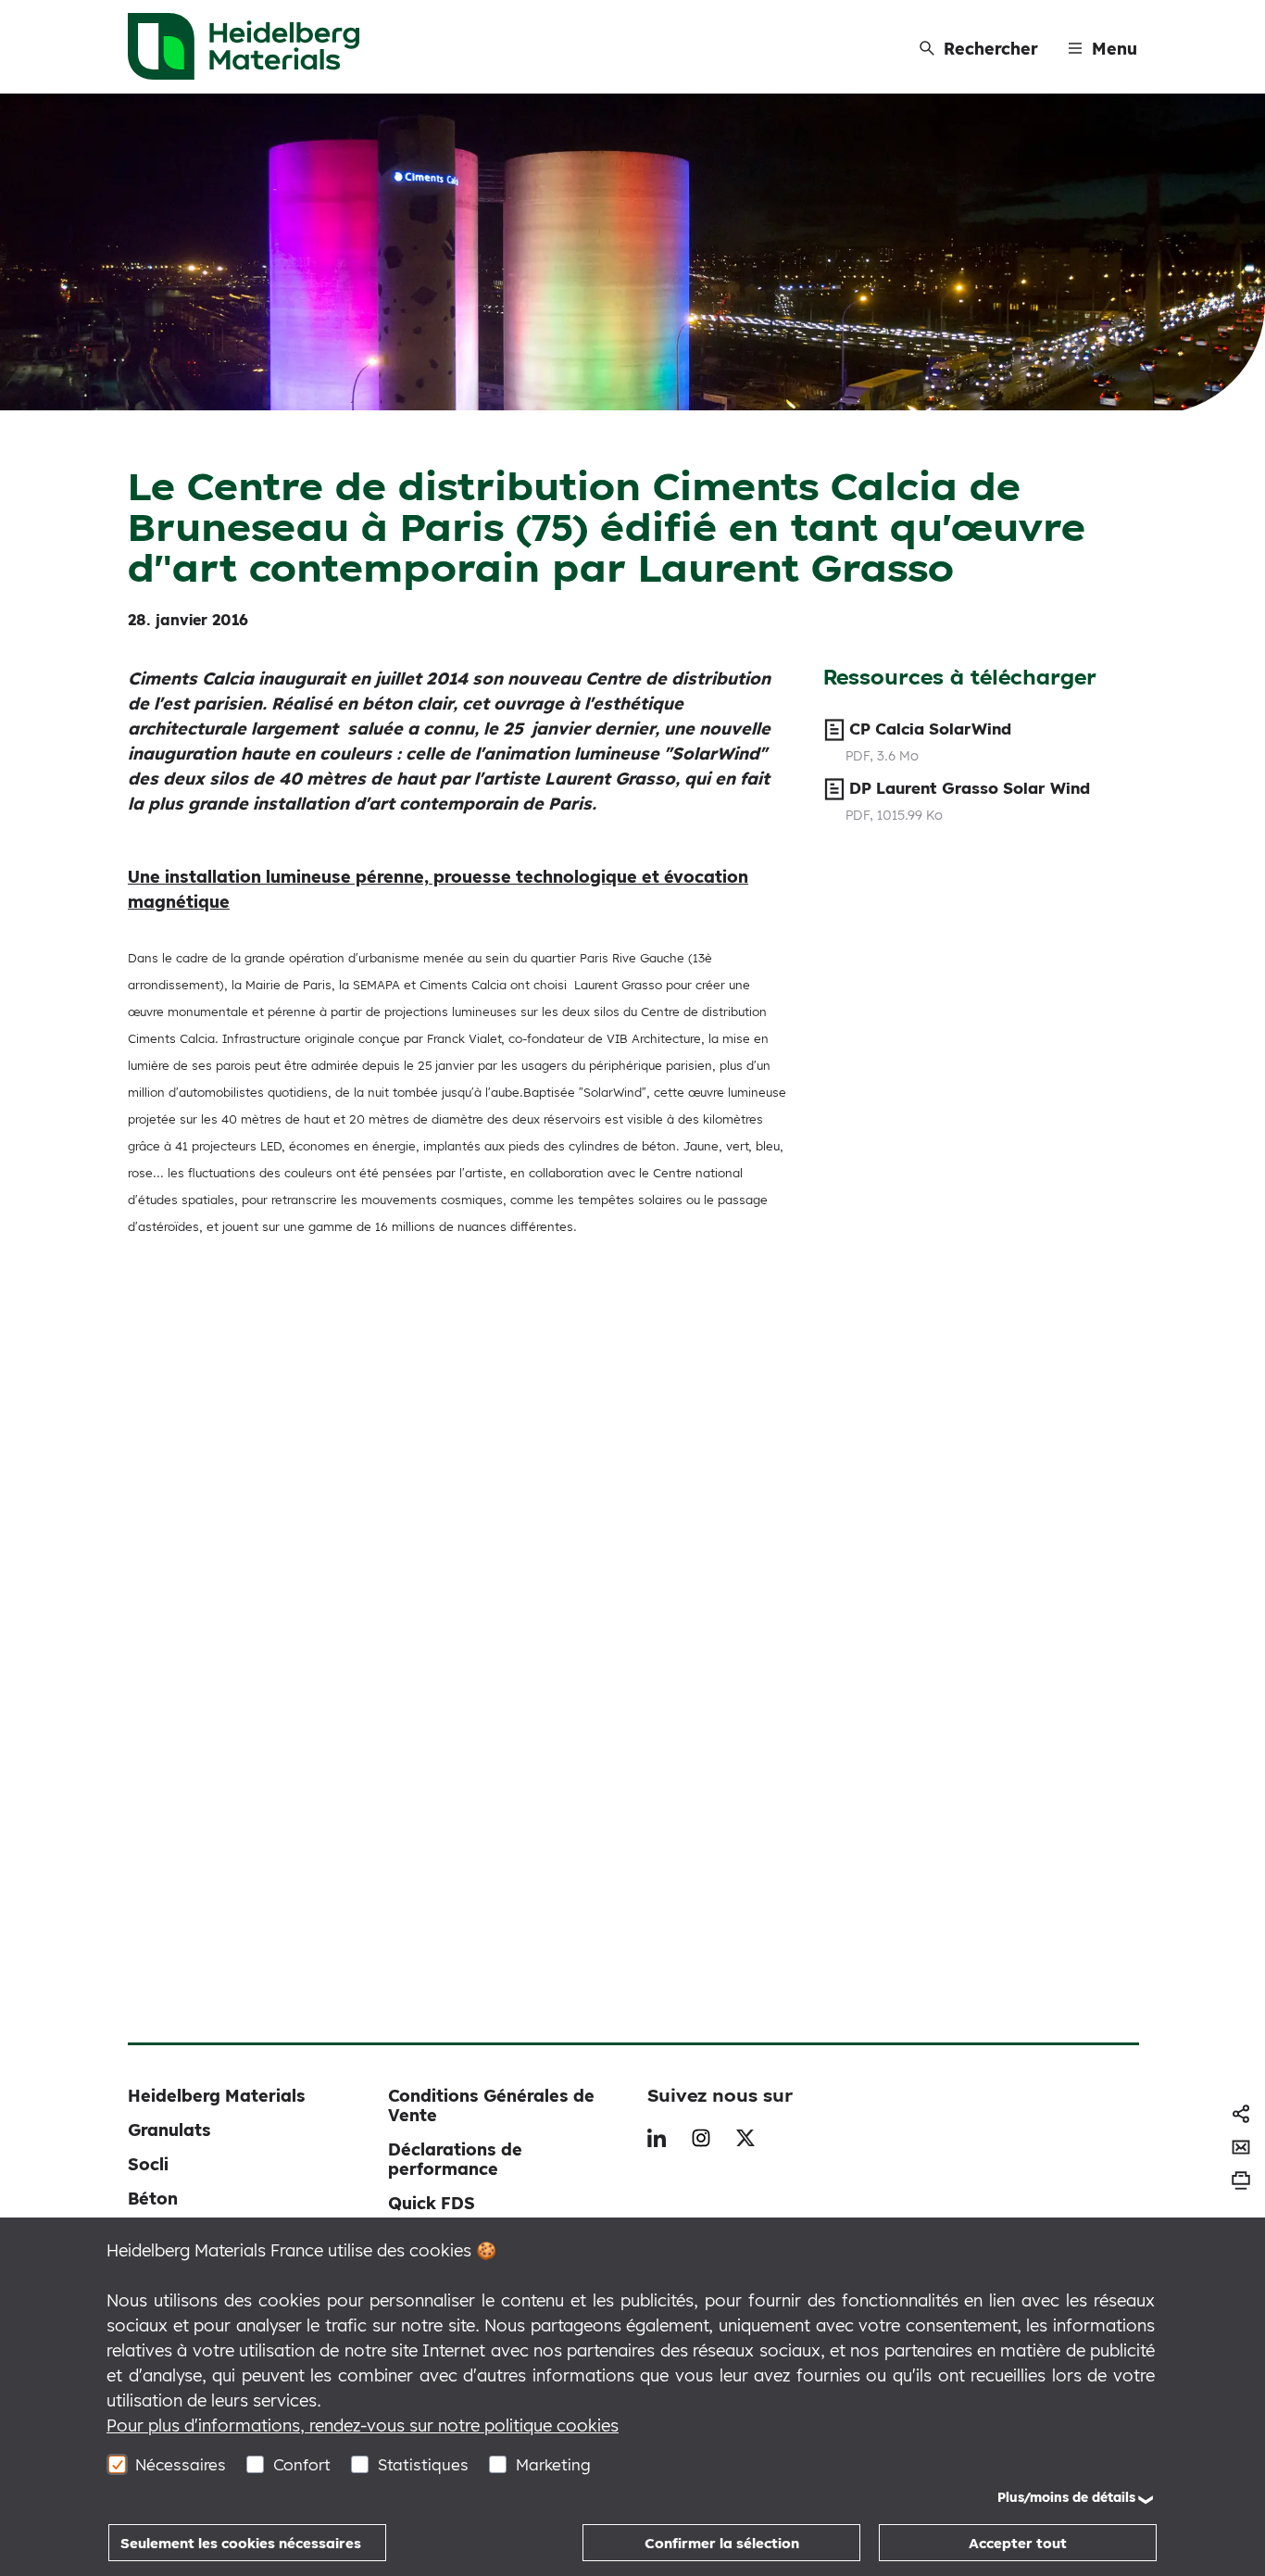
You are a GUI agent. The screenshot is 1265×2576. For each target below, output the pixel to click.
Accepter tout (1018, 2543)
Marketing (553, 2464)
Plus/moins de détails (1066, 2497)
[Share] (1241, 2114)
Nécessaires (181, 2464)
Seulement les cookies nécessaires (241, 2543)
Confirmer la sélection (722, 2543)
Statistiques (423, 2464)
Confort (302, 2464)
